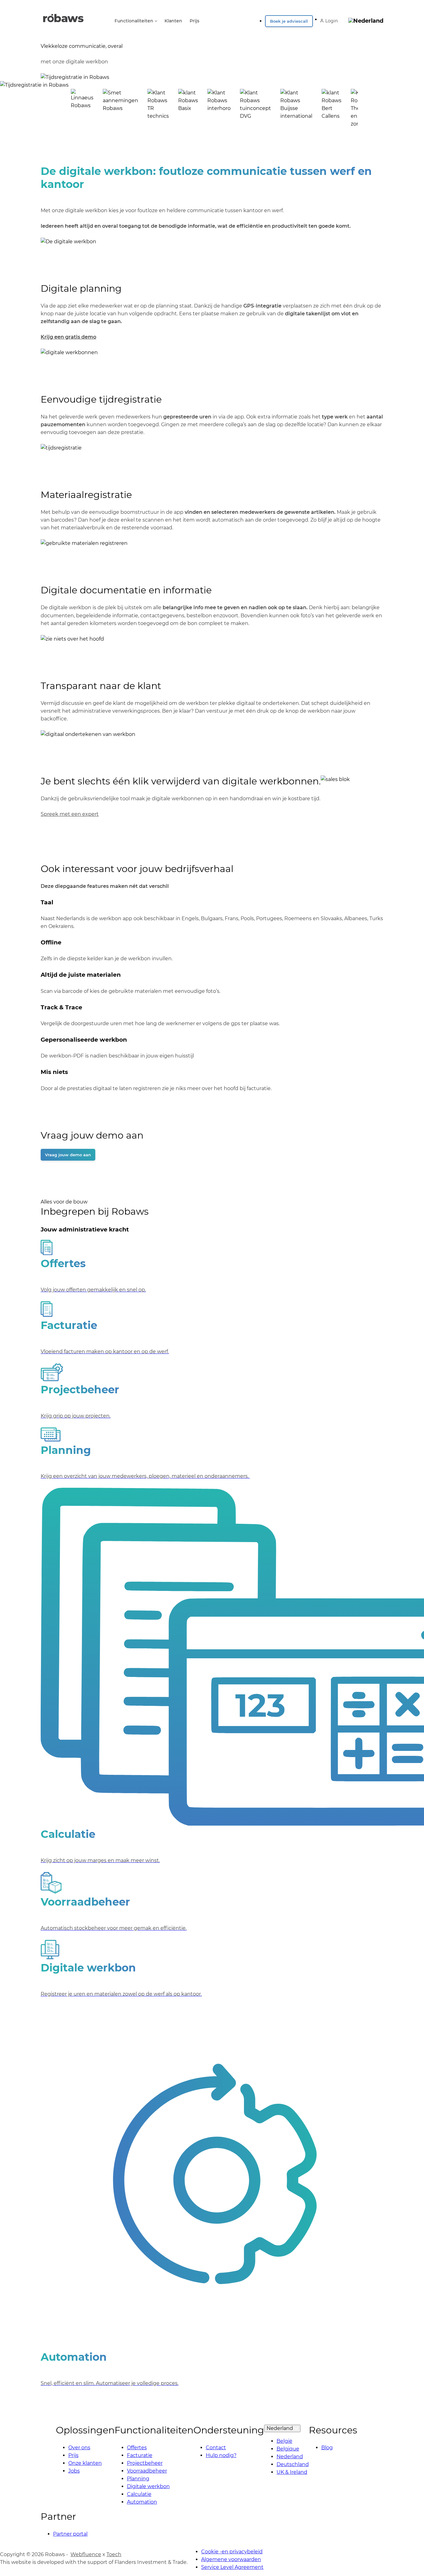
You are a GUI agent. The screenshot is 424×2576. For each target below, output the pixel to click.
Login (332, 21)
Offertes (137, 2448)
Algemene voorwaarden (231, 2559)
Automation (142, 2502)
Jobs (74, 2471)
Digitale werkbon (148, 2486)
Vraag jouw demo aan (68, 1155)
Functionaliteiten (134, 21)
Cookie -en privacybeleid (232, 2552)
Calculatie (139, 2494)
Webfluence (86, 2554)
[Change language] (366, 19)
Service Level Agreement (232, 2567)
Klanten (173, 21)
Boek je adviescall (289, 21)
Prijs (194, 21)
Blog (327, 2448)
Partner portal (70, 2534)
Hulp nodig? (221, 2455)
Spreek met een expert (70, 814)
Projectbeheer (145, 2463)
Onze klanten (85, 2463)
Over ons (79, 2448)
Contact (216, 2448)
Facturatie (140, 2455)
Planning (138, 2479)
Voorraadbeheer (147, 2471)
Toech (114, 2554)
